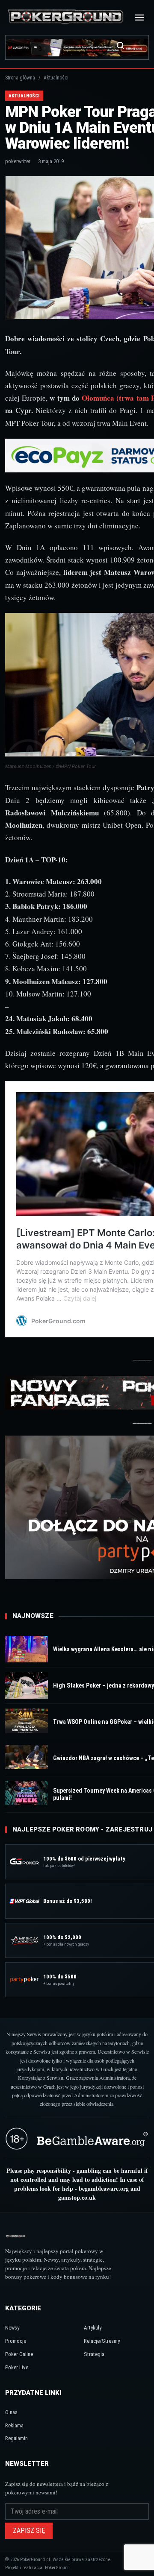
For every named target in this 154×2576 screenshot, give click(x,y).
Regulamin (16, 2438)
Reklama (14, 2425)
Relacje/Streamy (102, 2341)
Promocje (16, 2341)
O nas (11, 2412)
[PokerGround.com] (65, 17)
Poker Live (17, 2367)
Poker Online (19, 2354)
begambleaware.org (104, 2188)
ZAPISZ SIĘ (29, 2531)
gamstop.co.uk (77, 2197)
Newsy (12, 2328)
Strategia (94, 2354)
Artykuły (93, 2328)
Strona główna (20, 78)
